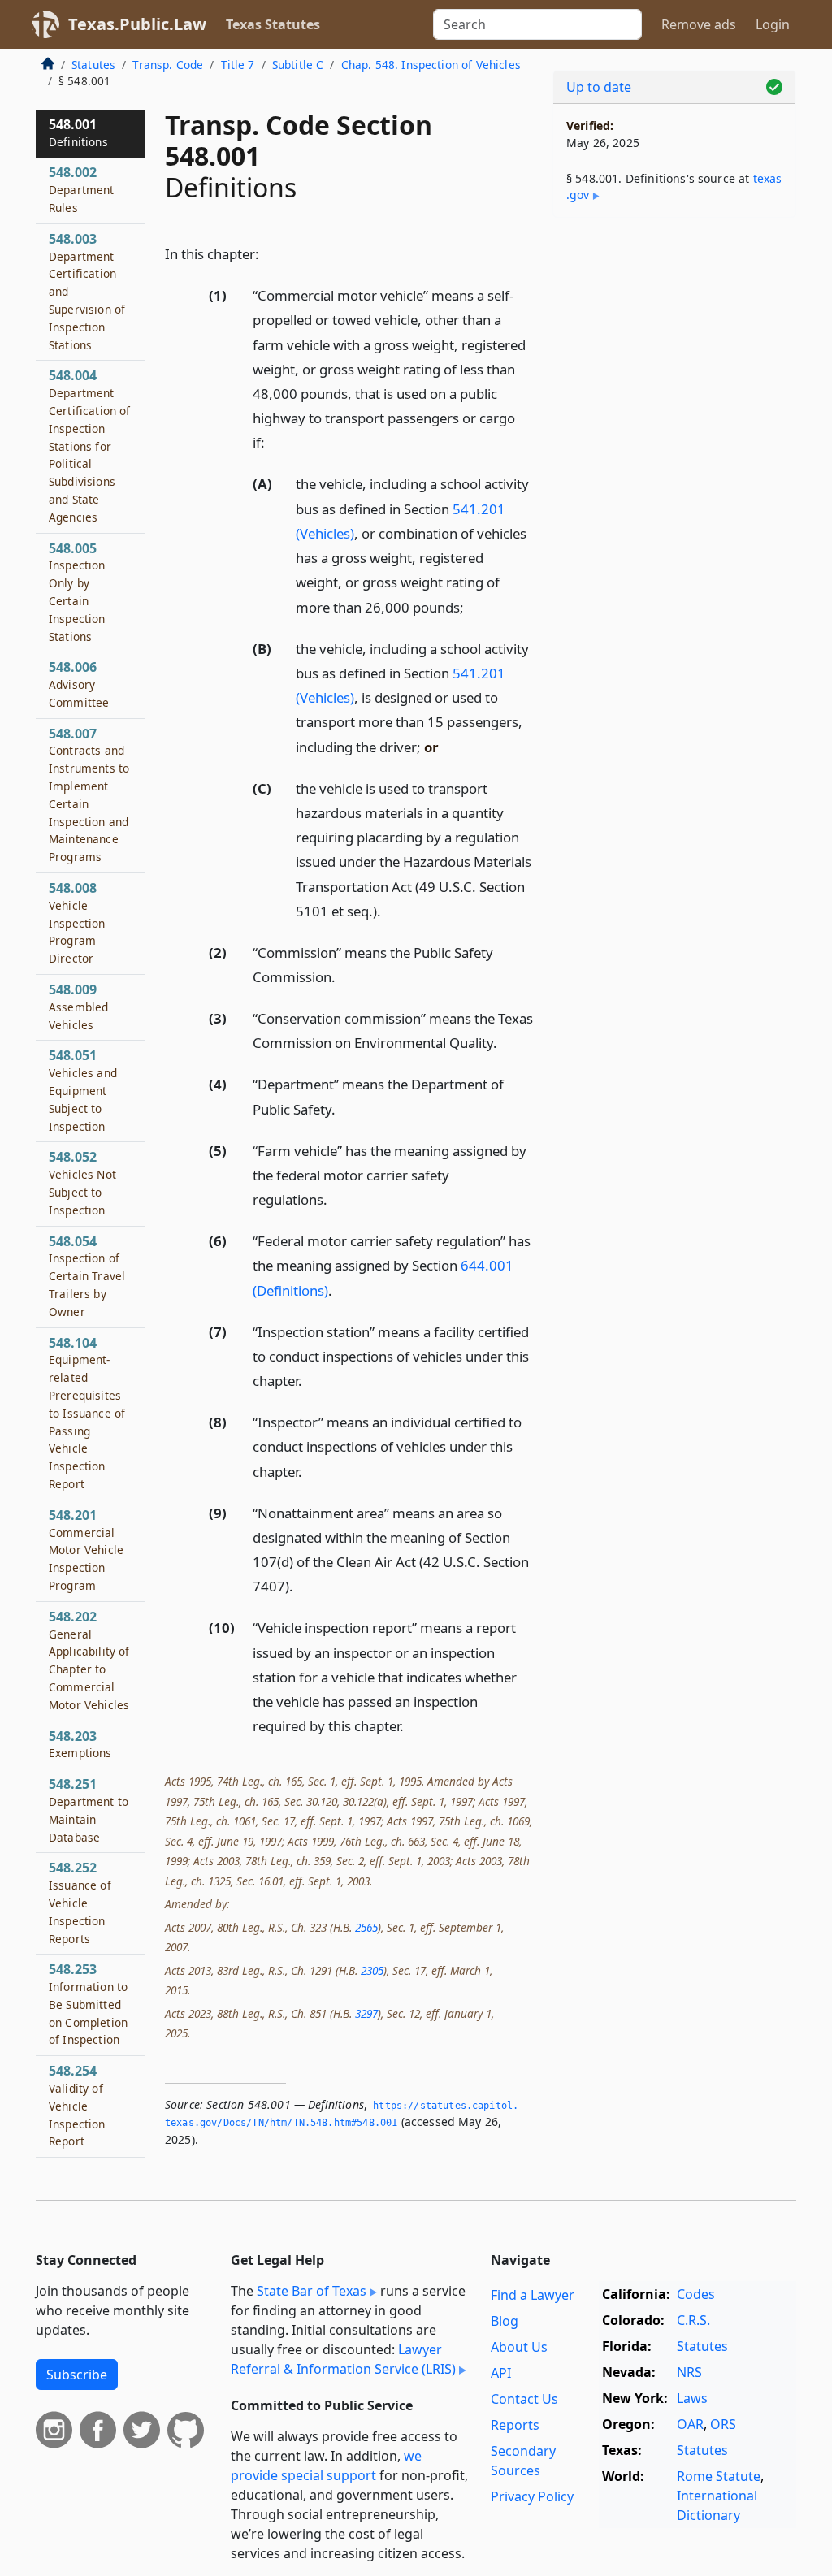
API (501, 2373)
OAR (690, 2424)
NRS (689, 2372)
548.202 (89, 1660)
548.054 (87, 1276)
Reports (515, 2425)
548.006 (79, 684)
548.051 (83, 1090)
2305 (372, 1970)
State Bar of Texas (312, 2291)
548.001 (78, 132)
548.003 (87, 291)
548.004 (90, 445)
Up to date (599, 87)
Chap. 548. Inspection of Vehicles (431, 65)
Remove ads (699, 24)
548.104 (87, 1413)
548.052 (82, 1182)
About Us (519, 2347)
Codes (696, 2294)
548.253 (88, 2004)
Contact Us (524, 2399)
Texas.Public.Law (137, 24)
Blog (505, 2321)
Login (773, 24)
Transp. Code (168, 65)
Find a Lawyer (533, 2295)
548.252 (80, 1902)
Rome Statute (719, 2476)
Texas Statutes (273, 24)
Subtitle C (298, 65)
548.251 (89, 1810)
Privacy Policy (532, 2496)
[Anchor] (268, 253)
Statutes (93, 65)
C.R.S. (693, 2320)
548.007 (89, 795)
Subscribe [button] (77, 2375)
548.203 (80, 1744)
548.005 (77, 592)
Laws (692, 2398)
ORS (723, 2424)
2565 (366, 1927)
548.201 (86, 1550)
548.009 (78, 1007)
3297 (366, 2013)
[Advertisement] (674, 342)
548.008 (77, 922)
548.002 (82, 189)
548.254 (77, 2105)
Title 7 (238, 65)
